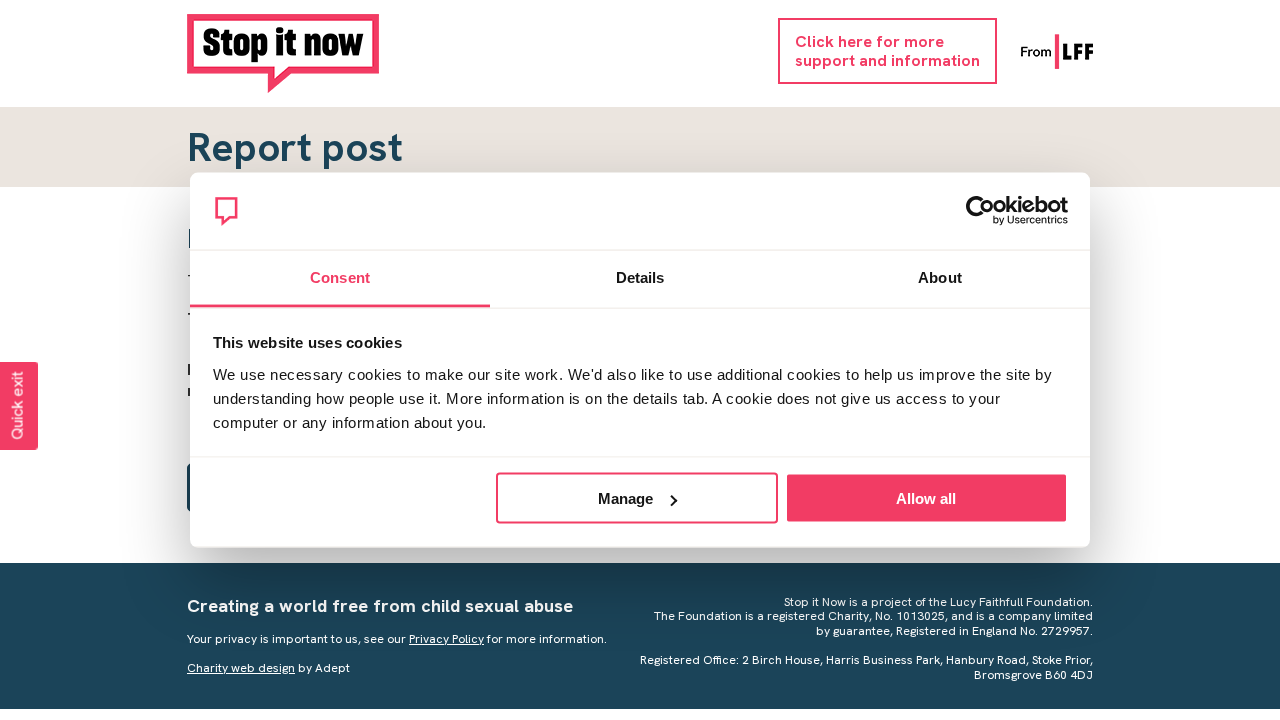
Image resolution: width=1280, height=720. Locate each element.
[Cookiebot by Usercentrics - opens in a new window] (980, 211)
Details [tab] (640, 276)
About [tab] (940, 276)
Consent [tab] (340, 276)
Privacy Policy (446, 639)
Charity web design (241, 668)
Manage (625, 498)
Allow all (926, 498)
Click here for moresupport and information (887, 51)
